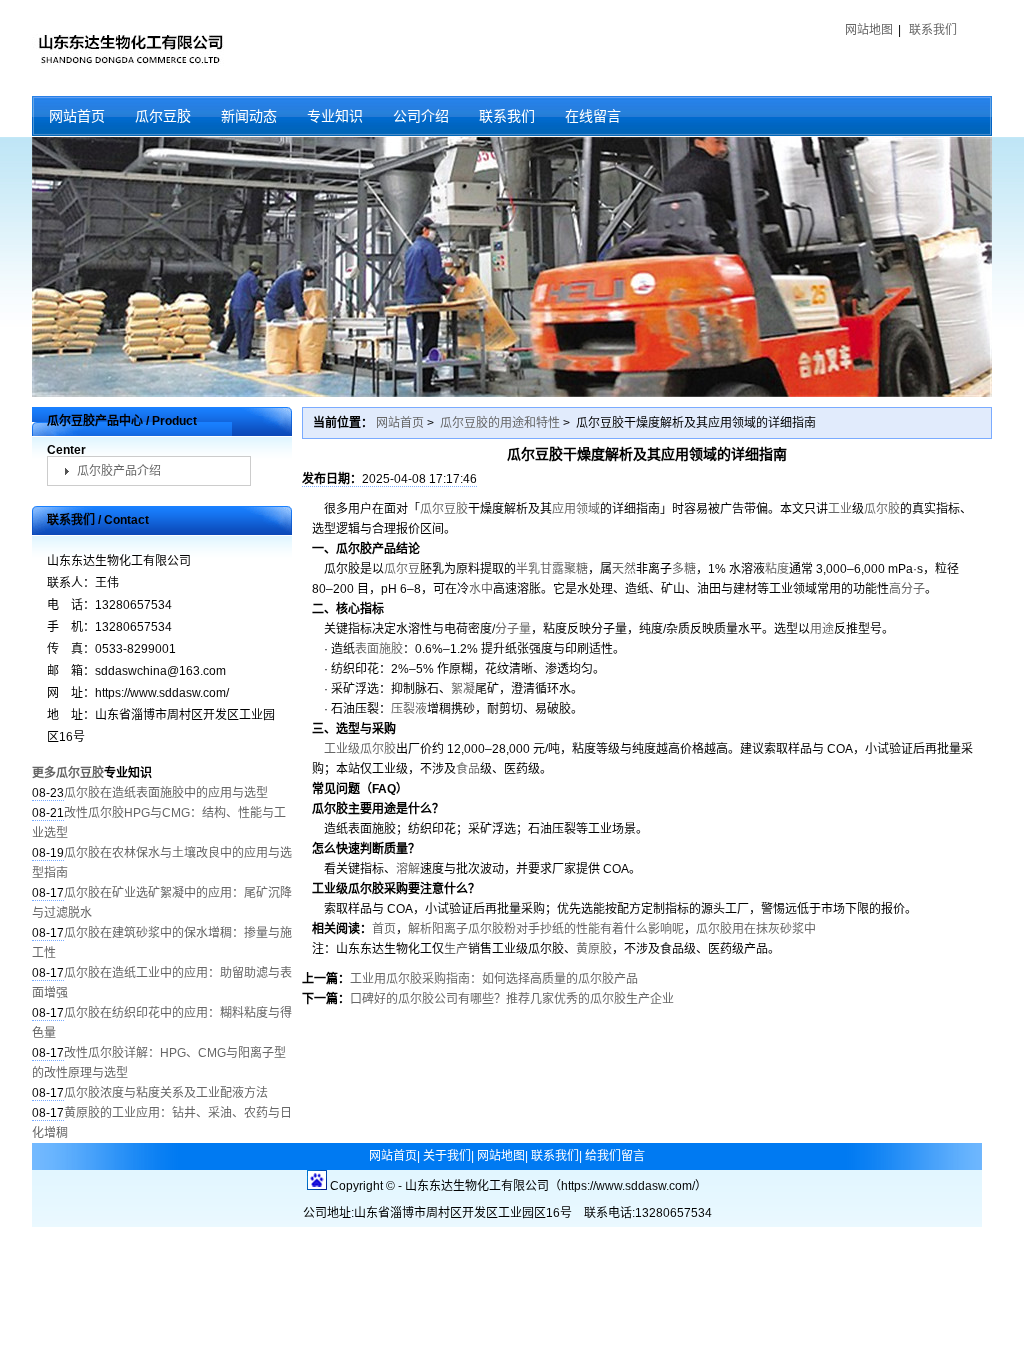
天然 (624, 569)
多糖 (684, 569)
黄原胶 (594, 949)
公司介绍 (421, 116)
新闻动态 (249, 116)
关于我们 (447, 1156)
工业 (840, 509)
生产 (456, 949)
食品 (468, 769)
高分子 (907, 589)
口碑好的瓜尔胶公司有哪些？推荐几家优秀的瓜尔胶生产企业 (512, 999)
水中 (481, 589)
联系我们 (933, 30)
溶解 (408, 869)
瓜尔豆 (402, 569)
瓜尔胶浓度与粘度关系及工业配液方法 (166, 1093)
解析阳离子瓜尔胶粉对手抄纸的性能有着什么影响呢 (546, 929)
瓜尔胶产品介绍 (119, 471)
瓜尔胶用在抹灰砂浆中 (756, 929)
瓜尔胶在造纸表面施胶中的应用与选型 (166, 793)
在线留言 (593, 116)
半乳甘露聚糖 (552, 569)
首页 (384, 929)
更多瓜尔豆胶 (68, 773)
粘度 (777, 569)
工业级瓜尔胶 (360, 749)
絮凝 (463, 689)
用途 (822, 629)
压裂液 (409, 709)
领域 (588, 509)
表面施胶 (379, 649)
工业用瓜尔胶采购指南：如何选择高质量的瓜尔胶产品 (494, 979)
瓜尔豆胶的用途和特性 (500, 423)
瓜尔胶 (882, 509)
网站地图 (869, 30)
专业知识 (335, 116)
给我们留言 (615, 1156)
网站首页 (77, 116)
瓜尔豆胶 (163, 116)
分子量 (513, 629)
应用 (564, 509)
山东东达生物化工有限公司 (130, 48)
